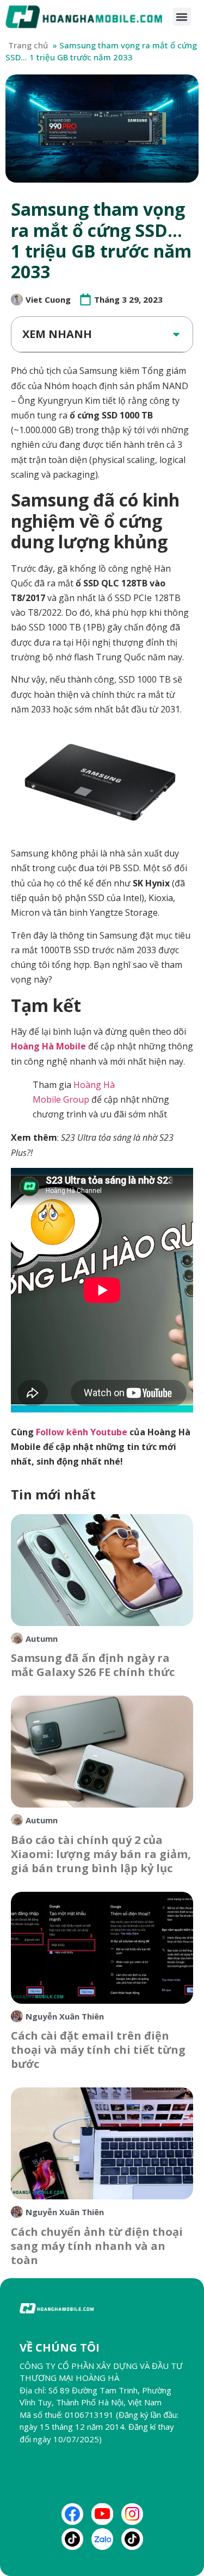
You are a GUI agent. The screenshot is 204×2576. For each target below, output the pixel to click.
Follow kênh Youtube (82, 1432)
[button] (182, 17)
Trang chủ (28, 45)
